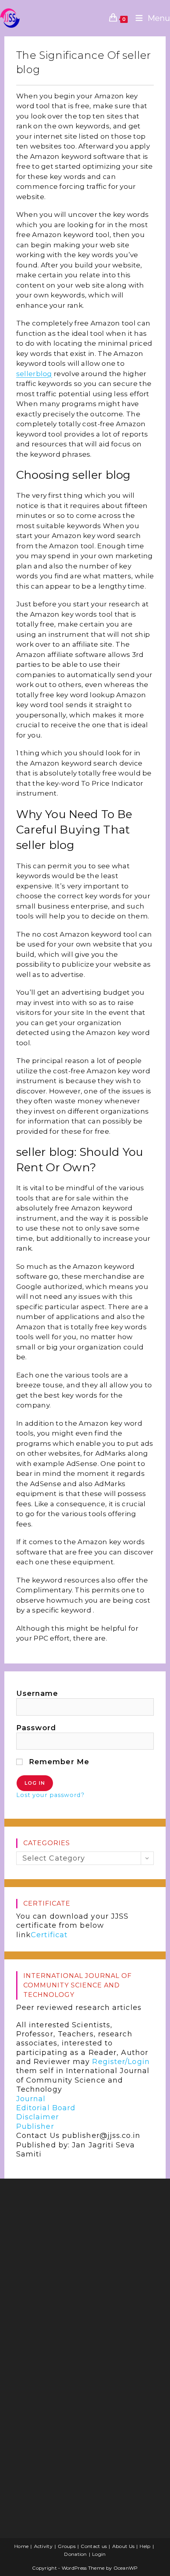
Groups (67, 2546)
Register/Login (121, 2062)
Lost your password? (50, 1795)
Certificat (49, 1935)
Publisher (35, 2126)
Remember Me (58, 1762)
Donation (75, 2554)
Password (36, 1728)
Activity (43, 2546)
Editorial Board (46, 2108)
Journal (31, 2099)
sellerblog (34, 374)
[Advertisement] (70, 2248)
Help (145, 2546)
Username (37, 1693)
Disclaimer (38, 2117)
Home (21, 2546)
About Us (123, 2546)
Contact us (94, 2546)
